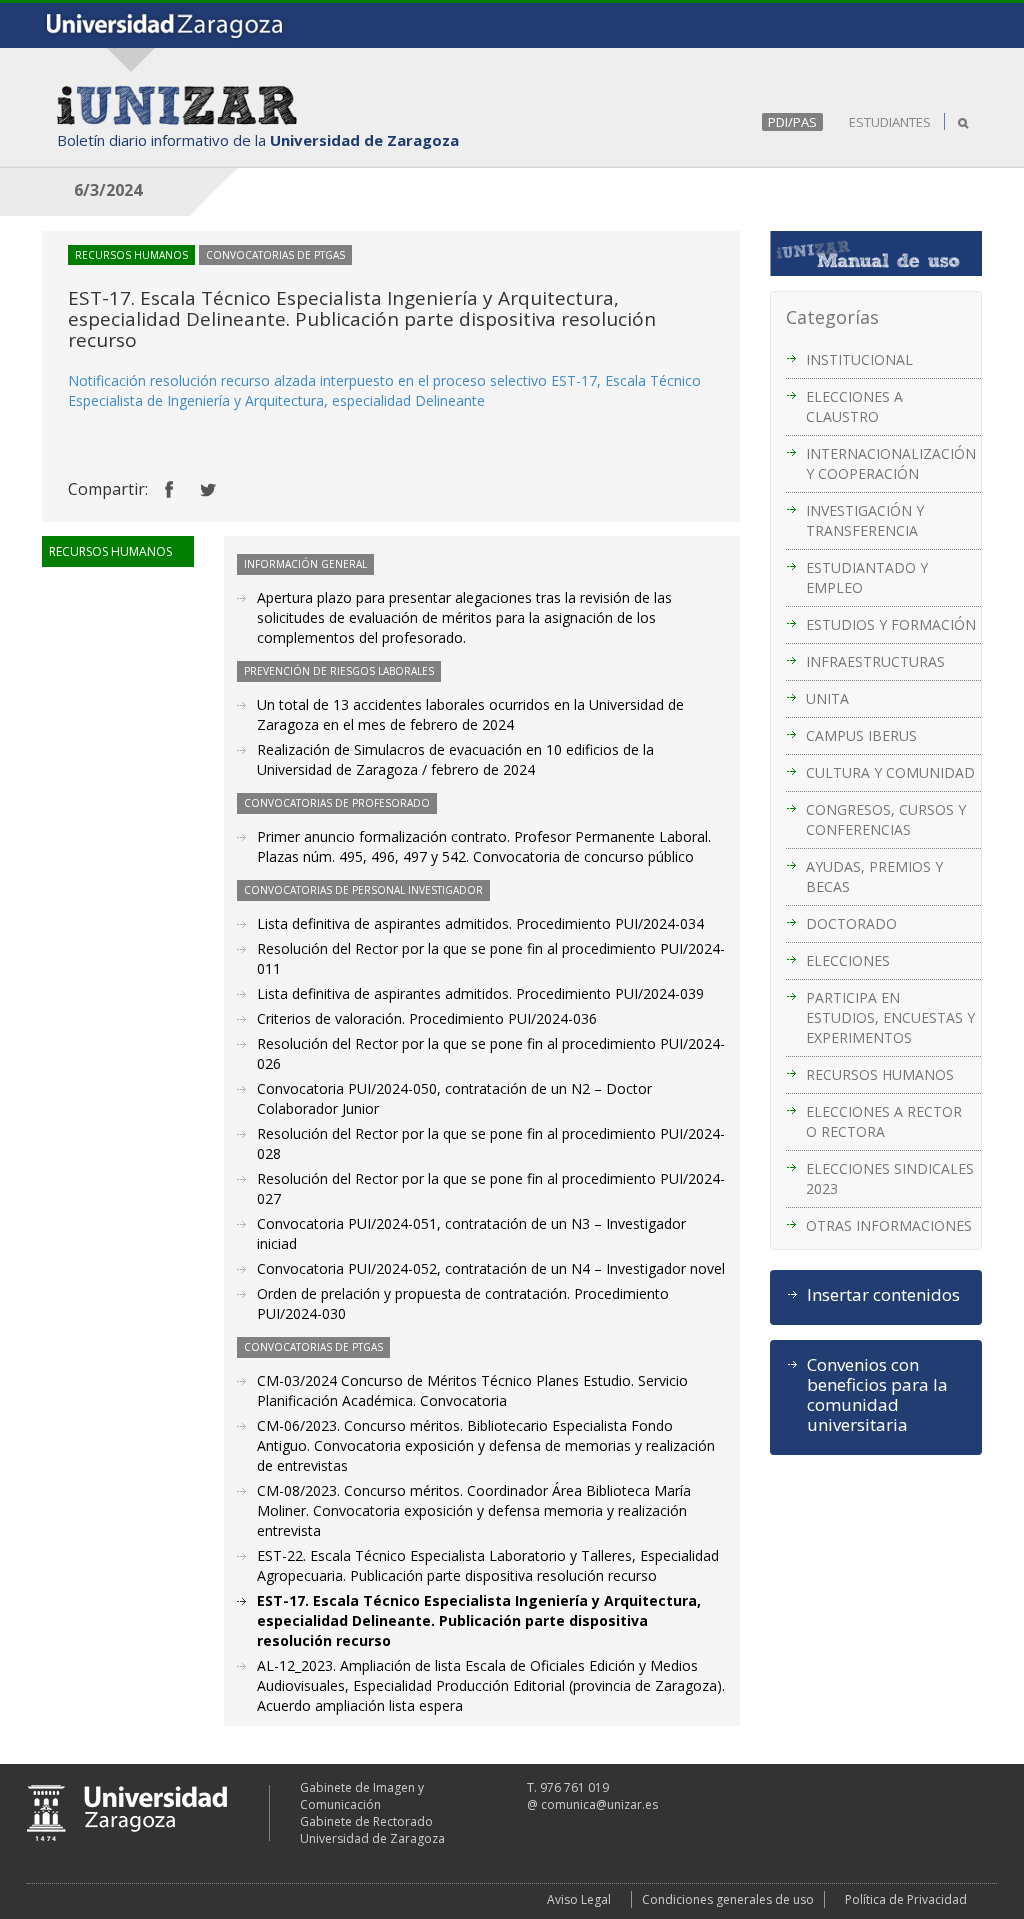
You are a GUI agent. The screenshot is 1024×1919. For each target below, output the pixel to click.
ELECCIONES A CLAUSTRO (854, 406)
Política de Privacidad (906, 1899)
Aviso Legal (579, 1899)
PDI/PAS (792, 122)
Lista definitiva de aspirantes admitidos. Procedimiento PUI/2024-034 (480, 923)
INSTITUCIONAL (859, 359)
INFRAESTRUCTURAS (875, 661)
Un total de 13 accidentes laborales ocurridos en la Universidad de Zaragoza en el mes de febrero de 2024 (470, 714)
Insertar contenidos (883, 1295)
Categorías (832, 317)
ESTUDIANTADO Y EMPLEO (867, 577)
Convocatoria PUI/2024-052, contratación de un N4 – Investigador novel (491, 1268)
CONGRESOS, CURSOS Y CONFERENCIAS (886, 819)
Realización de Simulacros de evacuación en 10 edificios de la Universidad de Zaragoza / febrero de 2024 (455, 759)
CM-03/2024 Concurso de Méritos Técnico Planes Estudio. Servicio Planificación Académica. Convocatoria (472, 1390)
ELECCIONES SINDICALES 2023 (890, 1178)
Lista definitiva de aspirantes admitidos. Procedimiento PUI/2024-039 (480, 993)
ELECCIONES (848, 960)
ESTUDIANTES (890, 122)
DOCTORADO (851, 923)
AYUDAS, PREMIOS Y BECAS (874, 876)
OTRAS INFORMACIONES (889, 1225)
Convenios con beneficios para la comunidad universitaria (877, 1395)
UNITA (827, 698)
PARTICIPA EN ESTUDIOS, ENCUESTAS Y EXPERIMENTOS (890, 1017)
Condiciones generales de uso (728, 1899)
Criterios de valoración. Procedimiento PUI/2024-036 (427, 1018)
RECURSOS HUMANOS (880, 1074)
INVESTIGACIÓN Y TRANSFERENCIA (865, 520)
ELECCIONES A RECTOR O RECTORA (884, 1121)
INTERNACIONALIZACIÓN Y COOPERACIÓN (891, 463)
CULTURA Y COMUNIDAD (890, 772)
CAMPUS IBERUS (861, 735)
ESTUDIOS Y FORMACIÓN (891, 624)
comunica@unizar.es (599, 1804)
